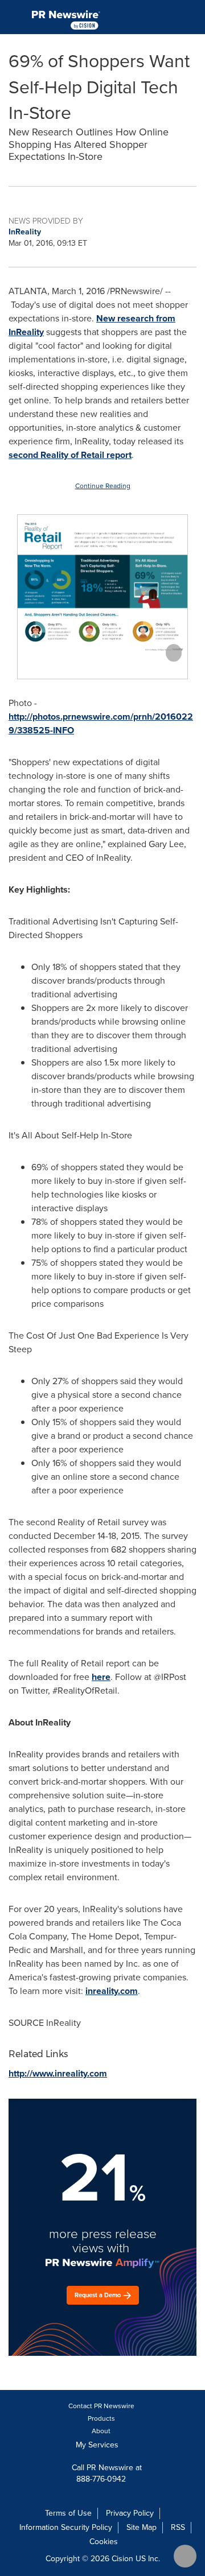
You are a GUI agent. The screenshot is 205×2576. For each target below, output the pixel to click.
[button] (102, 585)
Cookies (104, 2542)
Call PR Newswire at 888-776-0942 (106, 2473)
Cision (122, 2559)
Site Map (142, 2527)
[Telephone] (166, 17)
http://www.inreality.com (58, 2073)
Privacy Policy (130, 2513)
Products (101, 2418)
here (101, 1677)
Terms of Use (68, 2513)
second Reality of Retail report (70, 455)
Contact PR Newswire (101, 2406)
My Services (98, 2445)
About (101, 2431)
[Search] (192, 17)
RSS (178, 2527)
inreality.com (112, 1991)
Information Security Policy (66, 2527)
